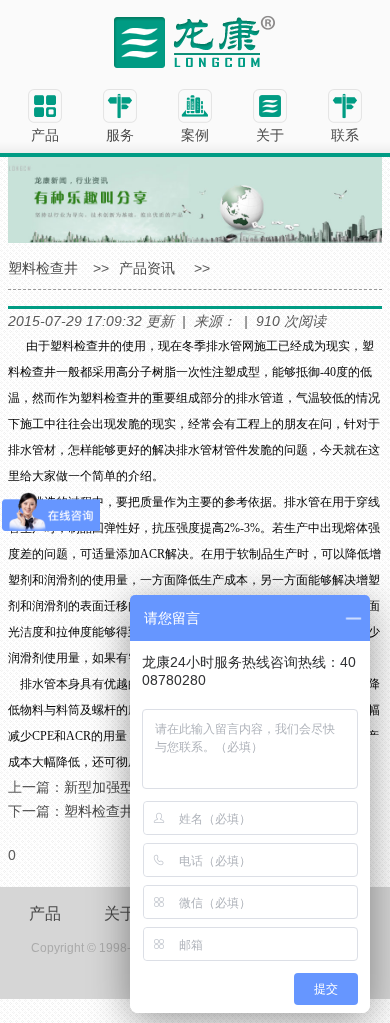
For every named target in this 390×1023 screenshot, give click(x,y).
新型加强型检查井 (120, 787)
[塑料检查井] (194, 41)
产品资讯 (147, 268)
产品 (45, 913)
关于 (120, 913)
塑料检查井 (43, 268)
